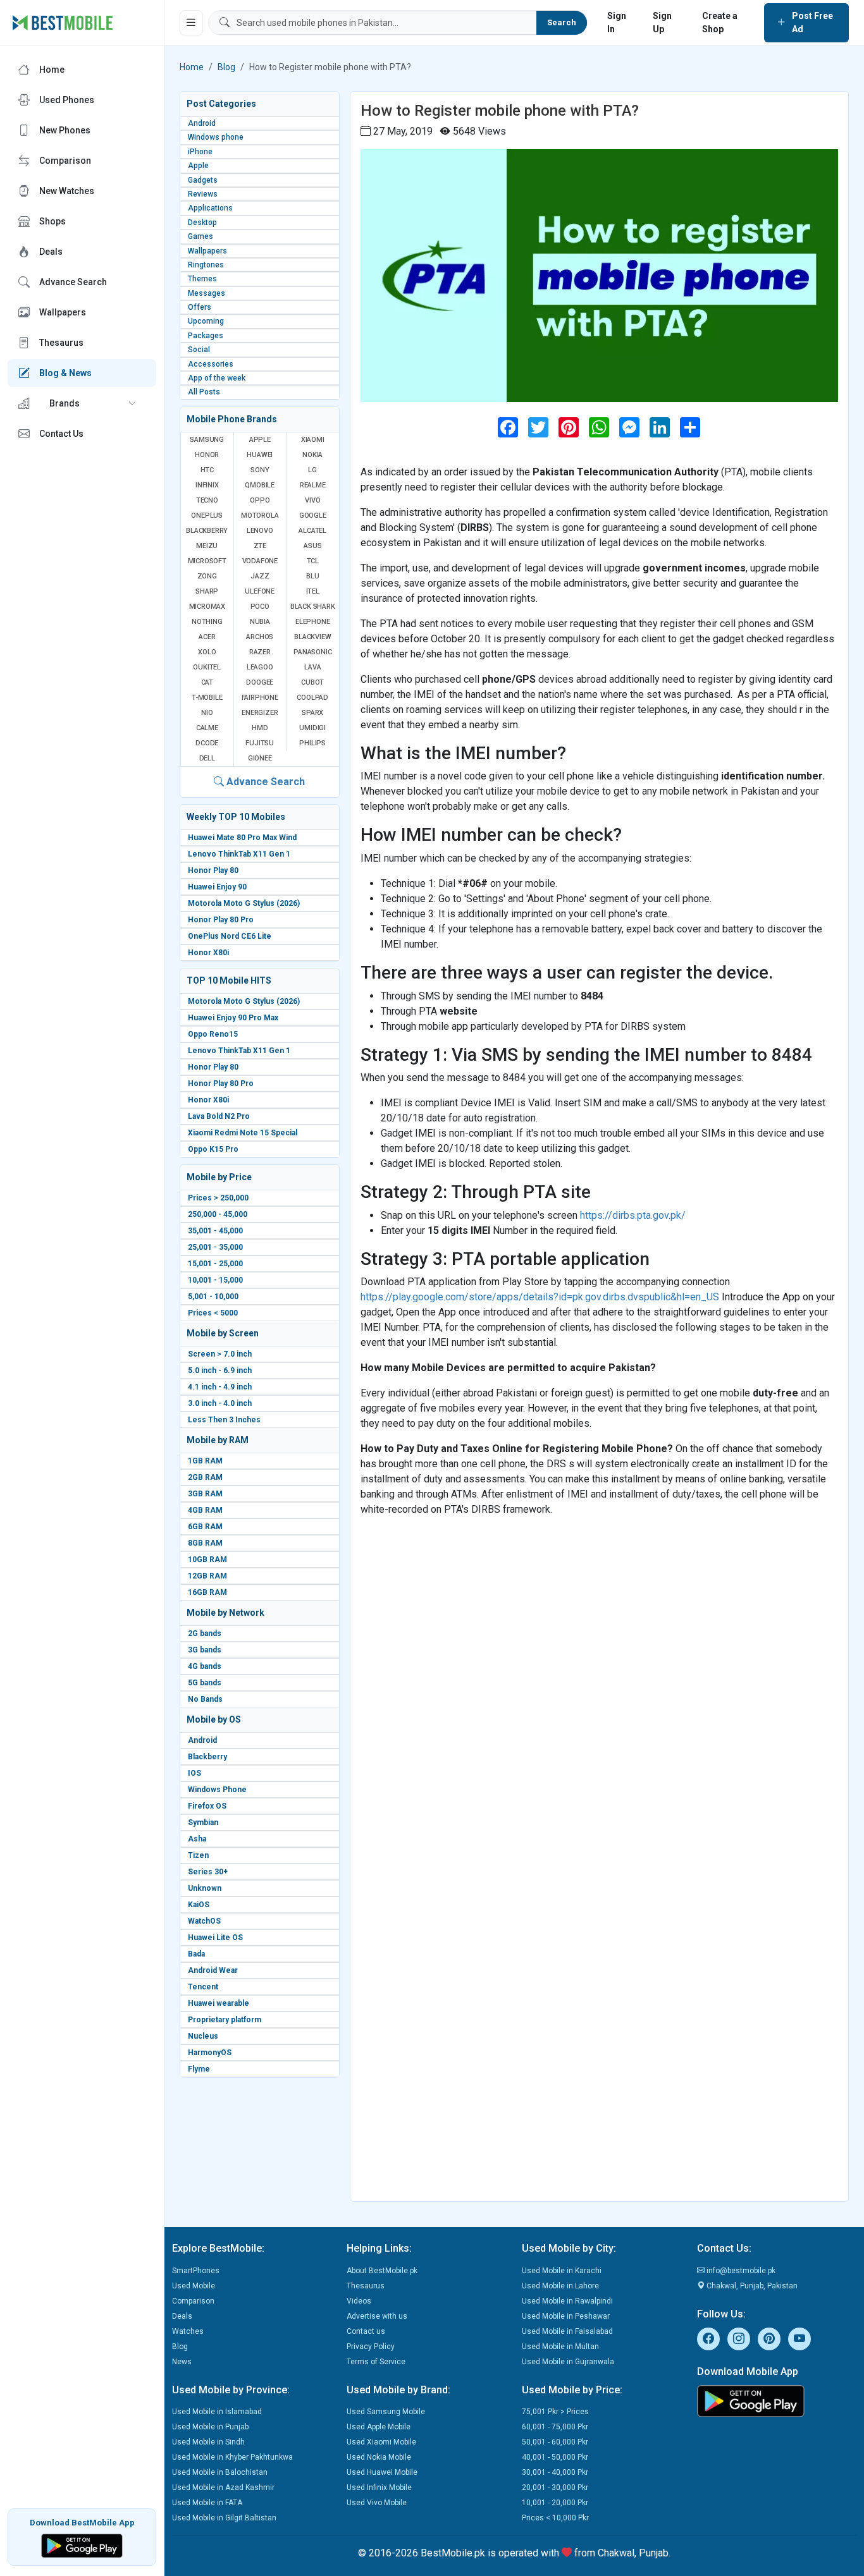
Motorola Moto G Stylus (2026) (244, 903)
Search (562, 22)
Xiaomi (313, 440)
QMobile (260, 485)
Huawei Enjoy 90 (217, 887)
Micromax (207, 607)
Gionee (260, 758)
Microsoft (207, 561)
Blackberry (207, 1757)
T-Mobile (207, 698)
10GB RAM (207, 1560)
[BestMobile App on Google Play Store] (82, 2545)
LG (312, 470)
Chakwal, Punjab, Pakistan (751, 2286)
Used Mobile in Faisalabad (567, 2331)
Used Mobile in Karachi (562, 2271)
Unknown (205, 1888)
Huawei (260, 455)
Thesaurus (366, 2286)
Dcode (207, 743)
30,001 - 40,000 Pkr (555, 2472)
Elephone (312, 622)
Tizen (198, 1855)
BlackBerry (207, 531)
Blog (226, 67)
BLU (312, 576)
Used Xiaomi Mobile (381, 2442)
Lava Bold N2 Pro (219, 1116)
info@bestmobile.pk (740, 2271)
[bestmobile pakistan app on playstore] (777, 2401)
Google (313, 516)
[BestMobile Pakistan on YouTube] (799, 2339)
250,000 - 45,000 (218, 1214)
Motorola (260, 516)
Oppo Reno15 (213, 1034)
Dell (207, 758)
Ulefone (260, 591)
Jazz (260, 576)
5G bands (205, 1683)
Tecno (207, 500)
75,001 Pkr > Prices (555, 2412)
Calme (207, 728)
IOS (194, 1773)
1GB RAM (205, 1461)
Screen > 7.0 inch (220, 1354)
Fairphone (260, 698)
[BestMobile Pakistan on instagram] (739, 2339)
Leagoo (260, 667)
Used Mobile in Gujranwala (568, 2362)
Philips (312, 743)
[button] (82, 403)
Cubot (312, 682)
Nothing (207, 622)
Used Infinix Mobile (379, 2487)
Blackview (312, 637)
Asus (312, 546)
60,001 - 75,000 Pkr (555, 2427)
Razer (260, 652)
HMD (260, 728)
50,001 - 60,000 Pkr (555, 2442)
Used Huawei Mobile (382, 2472)
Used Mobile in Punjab (210, 2427)
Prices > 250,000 (218, 1198)
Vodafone (260, 561)
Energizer (260, 713)
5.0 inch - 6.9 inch (220, 1370)
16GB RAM (207, 1592)
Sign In (617, 22)
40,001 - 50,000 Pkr (555, 2457)
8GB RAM (205, 1543)
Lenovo (260, 531)
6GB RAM (205, 1527)
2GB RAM (205, 1477)
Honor (207, 455)
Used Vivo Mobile (377, 2503)
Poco (260, 607)
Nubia (260, 622)
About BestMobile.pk (382, 2271)
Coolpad (312, 698)
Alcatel (312, 531)
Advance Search (264, 782)
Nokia (312, 455)
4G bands (205, 1666)
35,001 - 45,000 (215, 1231)
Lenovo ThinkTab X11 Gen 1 (239, 854)
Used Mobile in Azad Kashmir (223, 2487)
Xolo (207, 652)
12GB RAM (207, 1576)
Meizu (207, 546)
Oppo (260, 500)
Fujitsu (260, 743)
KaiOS (199, 1905)
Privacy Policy (371, 2347)
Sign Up (662, 22)
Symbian (203, 1822)
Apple (260, 440)
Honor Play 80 (213, 870)
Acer (207, 637)
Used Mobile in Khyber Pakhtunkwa (232, 2457)
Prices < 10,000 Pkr (555, 2518)
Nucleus (203, 2036)
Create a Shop (720, 22)
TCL (313, 561)
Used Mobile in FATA (207, 2503)
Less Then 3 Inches (224, 1420)
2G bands (205, 1633)
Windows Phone (217, 1790)
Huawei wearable (219, 2003)
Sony (260, 470)
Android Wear (213, 1970)
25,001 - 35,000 (215, 1247)
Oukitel (207, 667)
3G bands (205, 1650)
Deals (182, 2316)
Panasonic (312, 652)
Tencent (203, 1987)
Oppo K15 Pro (213, 1149)
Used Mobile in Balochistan (220, 2472)
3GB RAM (205, 1494)
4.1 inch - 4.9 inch (220, 1387)
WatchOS (204, 1921)
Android (202, 1740)
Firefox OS (207, 1806)
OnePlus (207, 516)
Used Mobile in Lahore (560, 2286)
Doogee (260, 682)
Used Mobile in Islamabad (217, 2412)
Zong (207, 576)
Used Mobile (194, 2286)
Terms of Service (376, 2362)
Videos (359, 2301)
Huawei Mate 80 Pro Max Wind (242, 838)
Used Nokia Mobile (379, 2457)
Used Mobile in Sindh (208, 2442)
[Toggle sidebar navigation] (191, 23)
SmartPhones (196, 2271)
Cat (207, 682)
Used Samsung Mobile (386, 2412)
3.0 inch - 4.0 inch (220, 1403)
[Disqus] (600, 1685)
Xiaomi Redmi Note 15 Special (243, 1133)
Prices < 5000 (213, 1313)
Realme (313, 485)
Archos (260, 637)
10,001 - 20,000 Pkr (555, 2503)
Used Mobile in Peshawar (566, 2316)
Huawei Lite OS (215, 1938)
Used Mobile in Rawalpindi (567, 2301)
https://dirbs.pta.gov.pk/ (633, 1215)
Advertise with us (377, 2316)
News (182, 2362)
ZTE (260, 546)
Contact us (366, 2331)
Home (192, 67)
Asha (197, 1839)
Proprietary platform (225, 2020)
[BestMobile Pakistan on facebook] (708, 2339)
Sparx (312, 713)
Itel (313, 591)
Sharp (207, 591)
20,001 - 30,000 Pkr (555, 2487)
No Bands (205, 1699)
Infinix (207, 485)
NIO (207, 713)
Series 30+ (208, 1872)
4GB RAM (205, 1510)
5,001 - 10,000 (213, 1297)
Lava (312, 667)
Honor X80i (208, 953)
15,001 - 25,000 (215, 1264)
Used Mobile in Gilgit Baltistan (224, 2518)
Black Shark (313, 607)
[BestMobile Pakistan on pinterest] (769, 2339)
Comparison (193, 2301)
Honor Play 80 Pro (221, 920)
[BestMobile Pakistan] (63, 23)
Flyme (199, 2069)
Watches (188, 2331)
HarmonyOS (210, 2053)
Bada (196, 1954)
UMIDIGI (312, 728)
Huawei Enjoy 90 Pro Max (233, 1018)
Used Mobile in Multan (560, 2347)
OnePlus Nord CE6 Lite (230, 936)
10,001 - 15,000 (215, 1280)
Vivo (312, 500)
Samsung (207, 440)
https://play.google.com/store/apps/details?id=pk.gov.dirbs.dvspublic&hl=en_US (540, 1297)
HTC (207, 470)
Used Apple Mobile (379, 2427)
